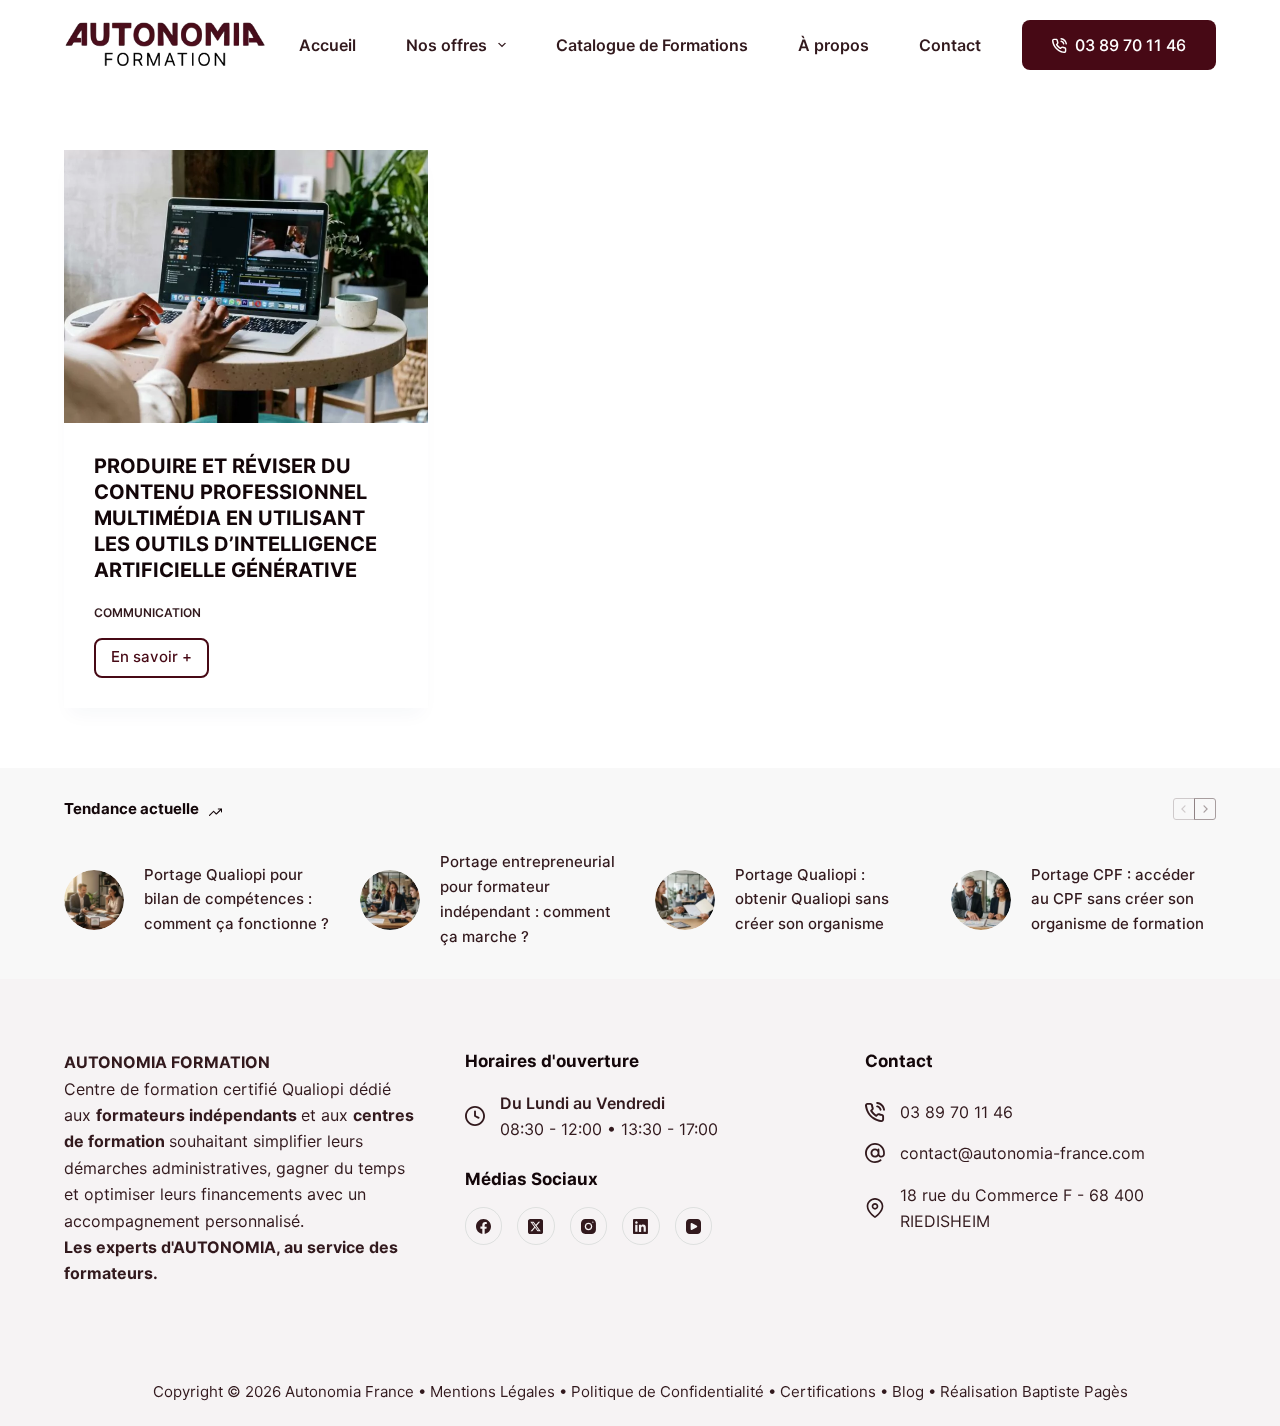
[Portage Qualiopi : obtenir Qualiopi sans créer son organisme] (685, 900)
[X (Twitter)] (536, 1226)
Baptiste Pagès (1075, 1391)
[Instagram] (589, 1226)
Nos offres (446, 45)
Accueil (327, 45)
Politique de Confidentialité (667, 1391)
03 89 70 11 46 (1130, 45)
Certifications (828, 1391)
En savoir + (160, 662)
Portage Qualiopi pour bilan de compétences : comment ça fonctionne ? (236, 899)
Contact (950, 45)
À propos (833, 45)
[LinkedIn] (641, 1226)
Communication (147, 612)
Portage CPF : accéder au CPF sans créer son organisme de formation (1117, 899)
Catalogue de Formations (652, 45)
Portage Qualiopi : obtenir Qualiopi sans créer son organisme (812, 899)
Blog (908, 1391)
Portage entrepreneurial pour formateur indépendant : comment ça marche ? (527, 898)
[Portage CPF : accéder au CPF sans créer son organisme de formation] (981, 900)
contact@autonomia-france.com (1022, 1153)
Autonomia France (349, 1391)
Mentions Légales (492, 1391)
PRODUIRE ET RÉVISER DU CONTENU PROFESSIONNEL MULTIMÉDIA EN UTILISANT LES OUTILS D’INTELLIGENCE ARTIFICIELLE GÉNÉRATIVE (235, 518)
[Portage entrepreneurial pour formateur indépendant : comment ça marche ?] (390, 900)
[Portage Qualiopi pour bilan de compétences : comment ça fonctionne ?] (94, 900)
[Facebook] (484, 1226)
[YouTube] (694, 1226)
